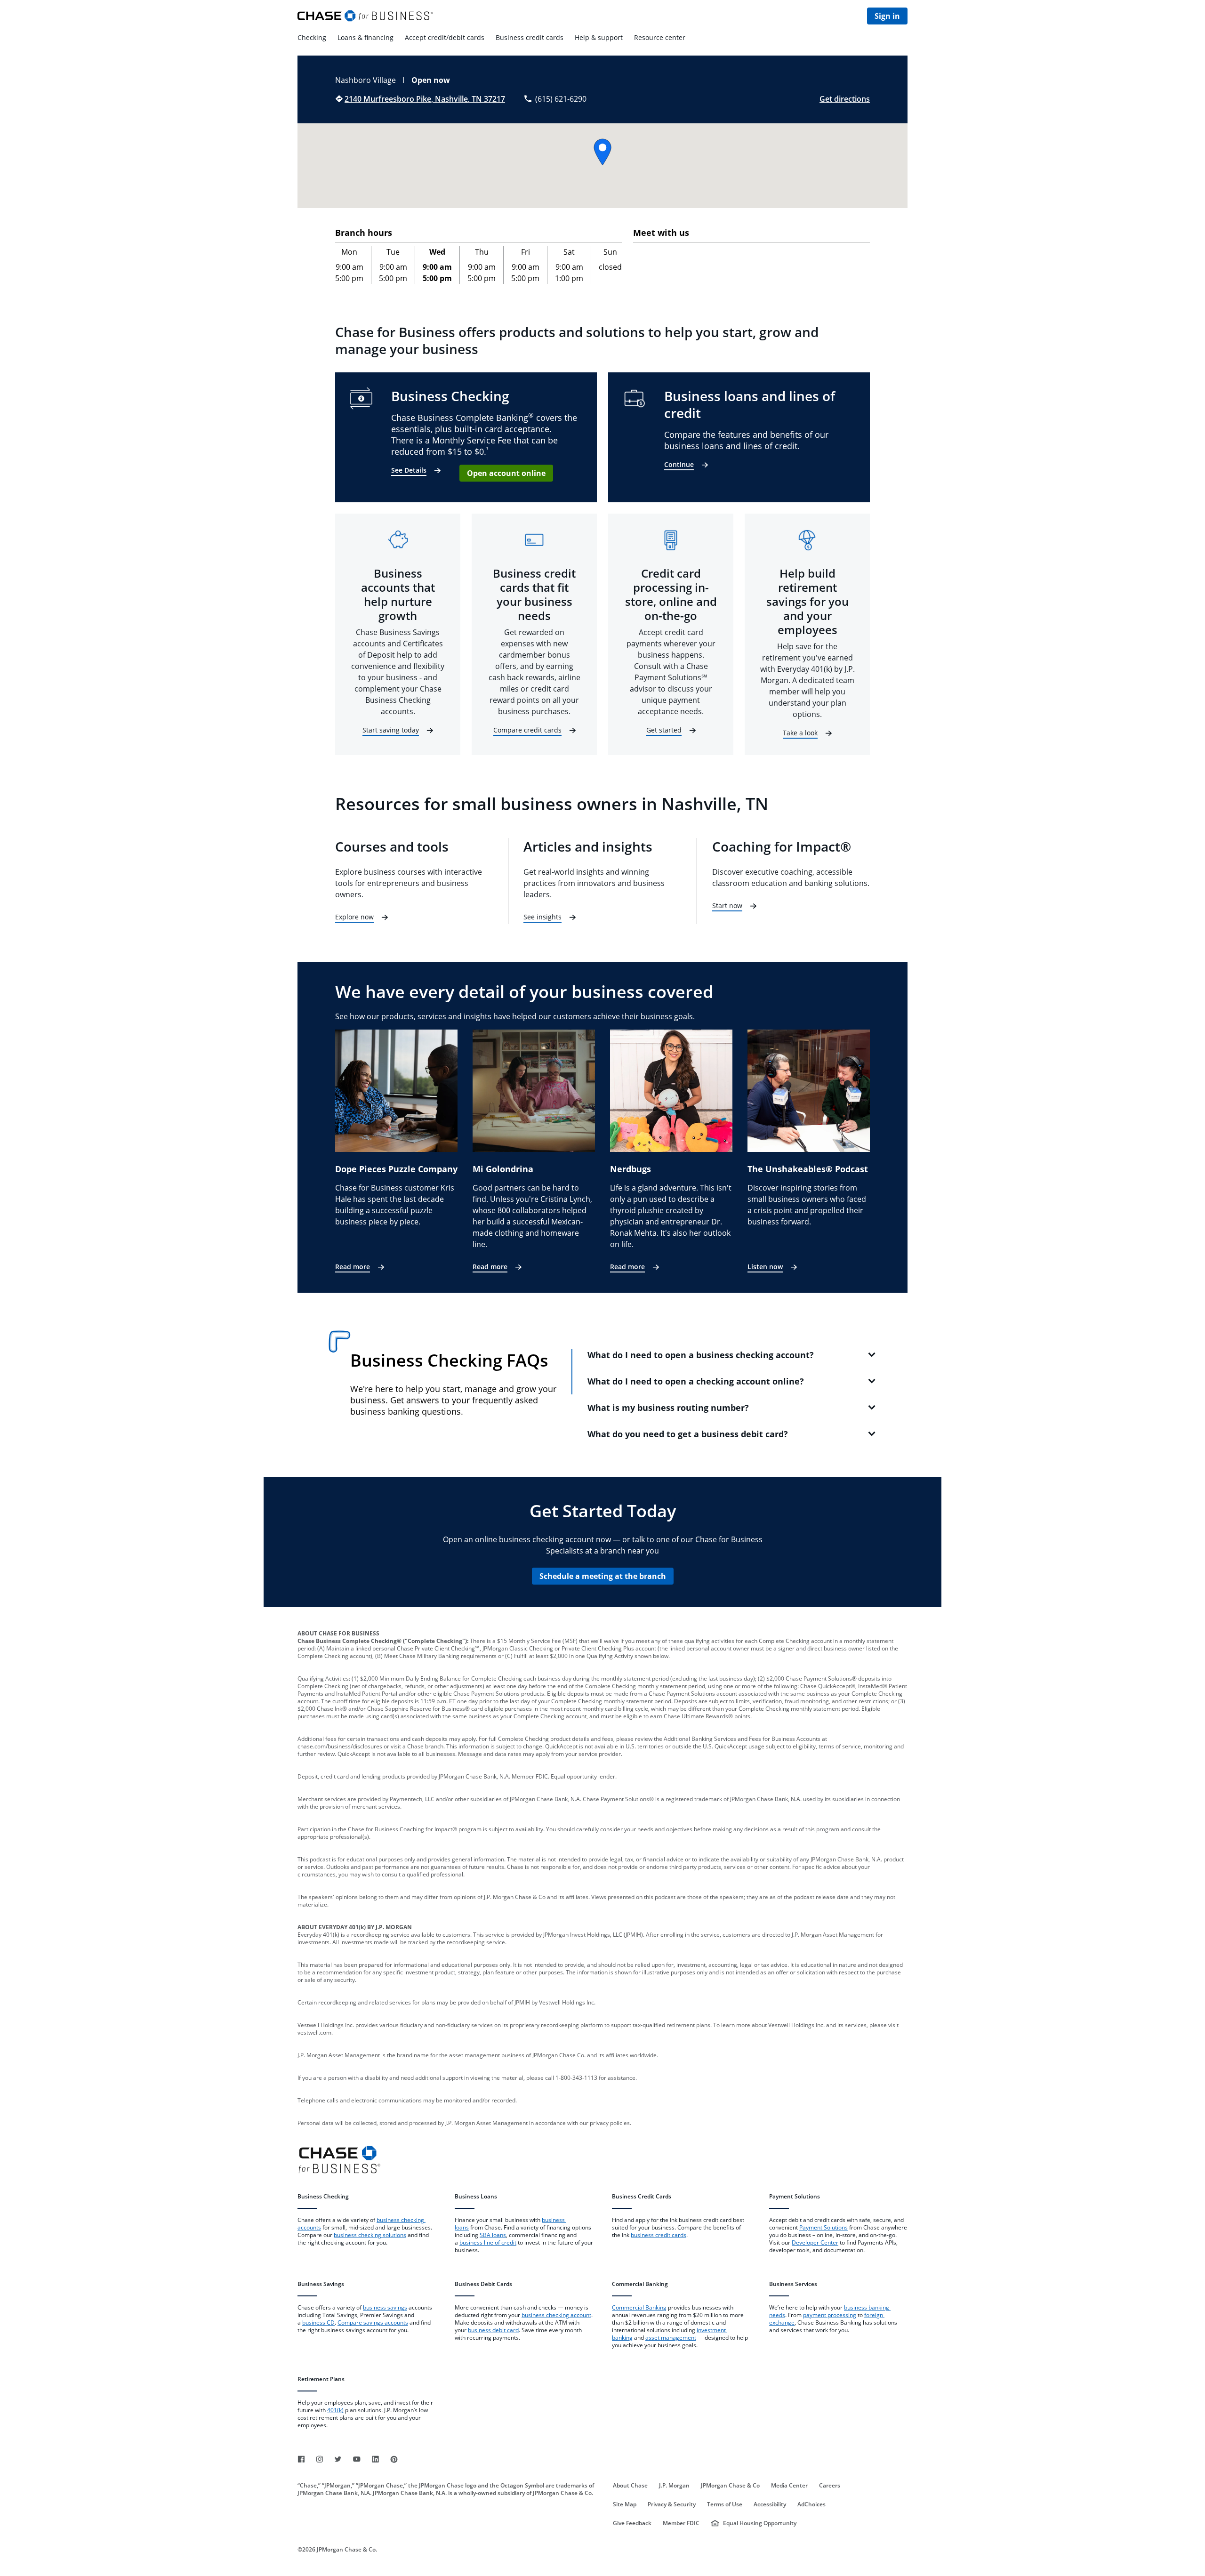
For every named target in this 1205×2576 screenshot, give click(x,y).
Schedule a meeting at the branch (603, 1576)
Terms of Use (725, 2504)
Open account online (506, 473)
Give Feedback (632, 2523)
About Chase (630, 2486)
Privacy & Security (672, 2504)
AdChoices (811, 2504)
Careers (830, 2486)
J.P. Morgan (674, 2486)
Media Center (789, 2486)
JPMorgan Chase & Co (730, 2486)
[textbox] (367, 2235)
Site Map (625, 2504)
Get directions (845, 99)
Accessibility (770, 2504)
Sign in (887, 16)
